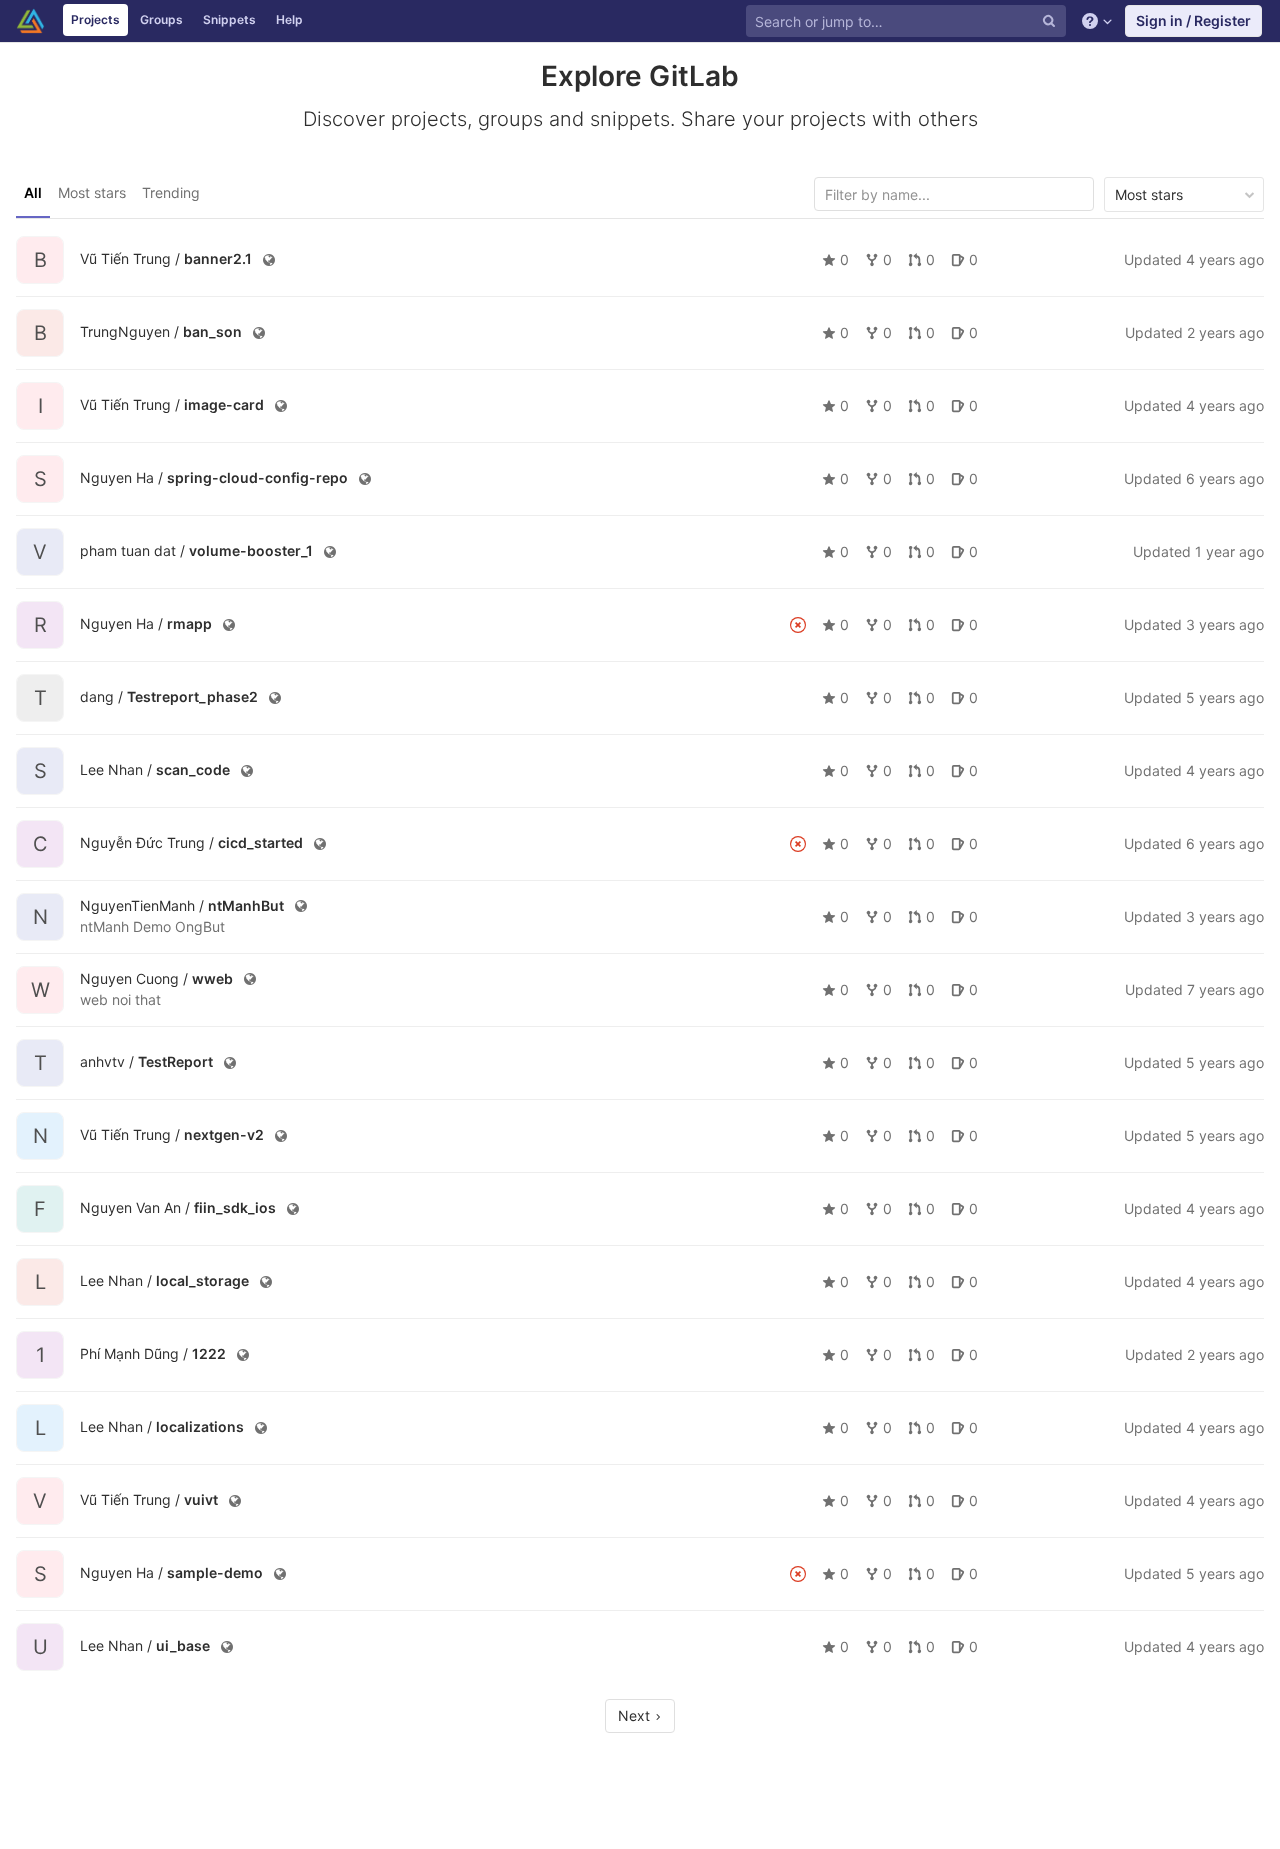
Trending (171, 192)
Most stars (92, 192)
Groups (161, 19)
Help (289, 19)
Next (636, 1715)
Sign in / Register (1193, 20)
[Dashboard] (30, 21)
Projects (95, 19)
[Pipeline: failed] (798, 625)
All (33, 192)
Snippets (229, 19)
